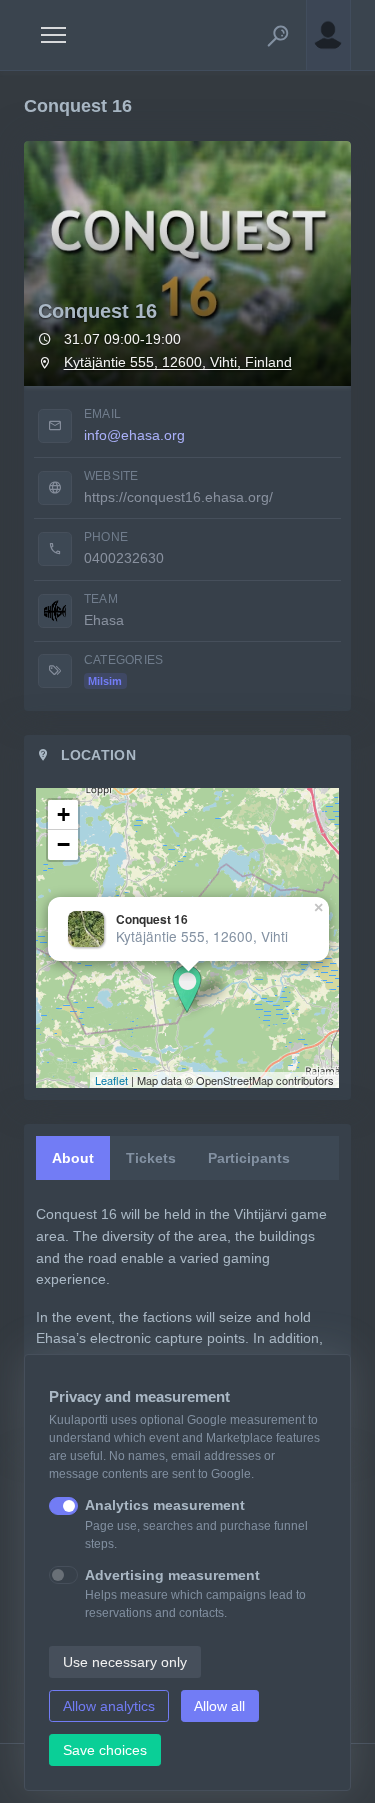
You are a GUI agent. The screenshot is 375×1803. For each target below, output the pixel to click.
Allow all (219, 1706)
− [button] (63, 844)
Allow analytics (109, 1706)
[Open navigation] (53, 35)
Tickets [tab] (151, 1158)
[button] (278, 35)
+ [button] (63, 814)
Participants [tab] (249, 1158)
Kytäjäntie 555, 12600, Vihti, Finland (178, 362)
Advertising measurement (172, 1575)
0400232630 (124, 558)
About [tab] (73, 1158)
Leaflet (111, 1080)
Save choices (105, 1750)
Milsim (105, 681)
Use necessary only (125, 1662)
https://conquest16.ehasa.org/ (178, 497)
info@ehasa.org (134, 435)
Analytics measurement (165, 1505)
